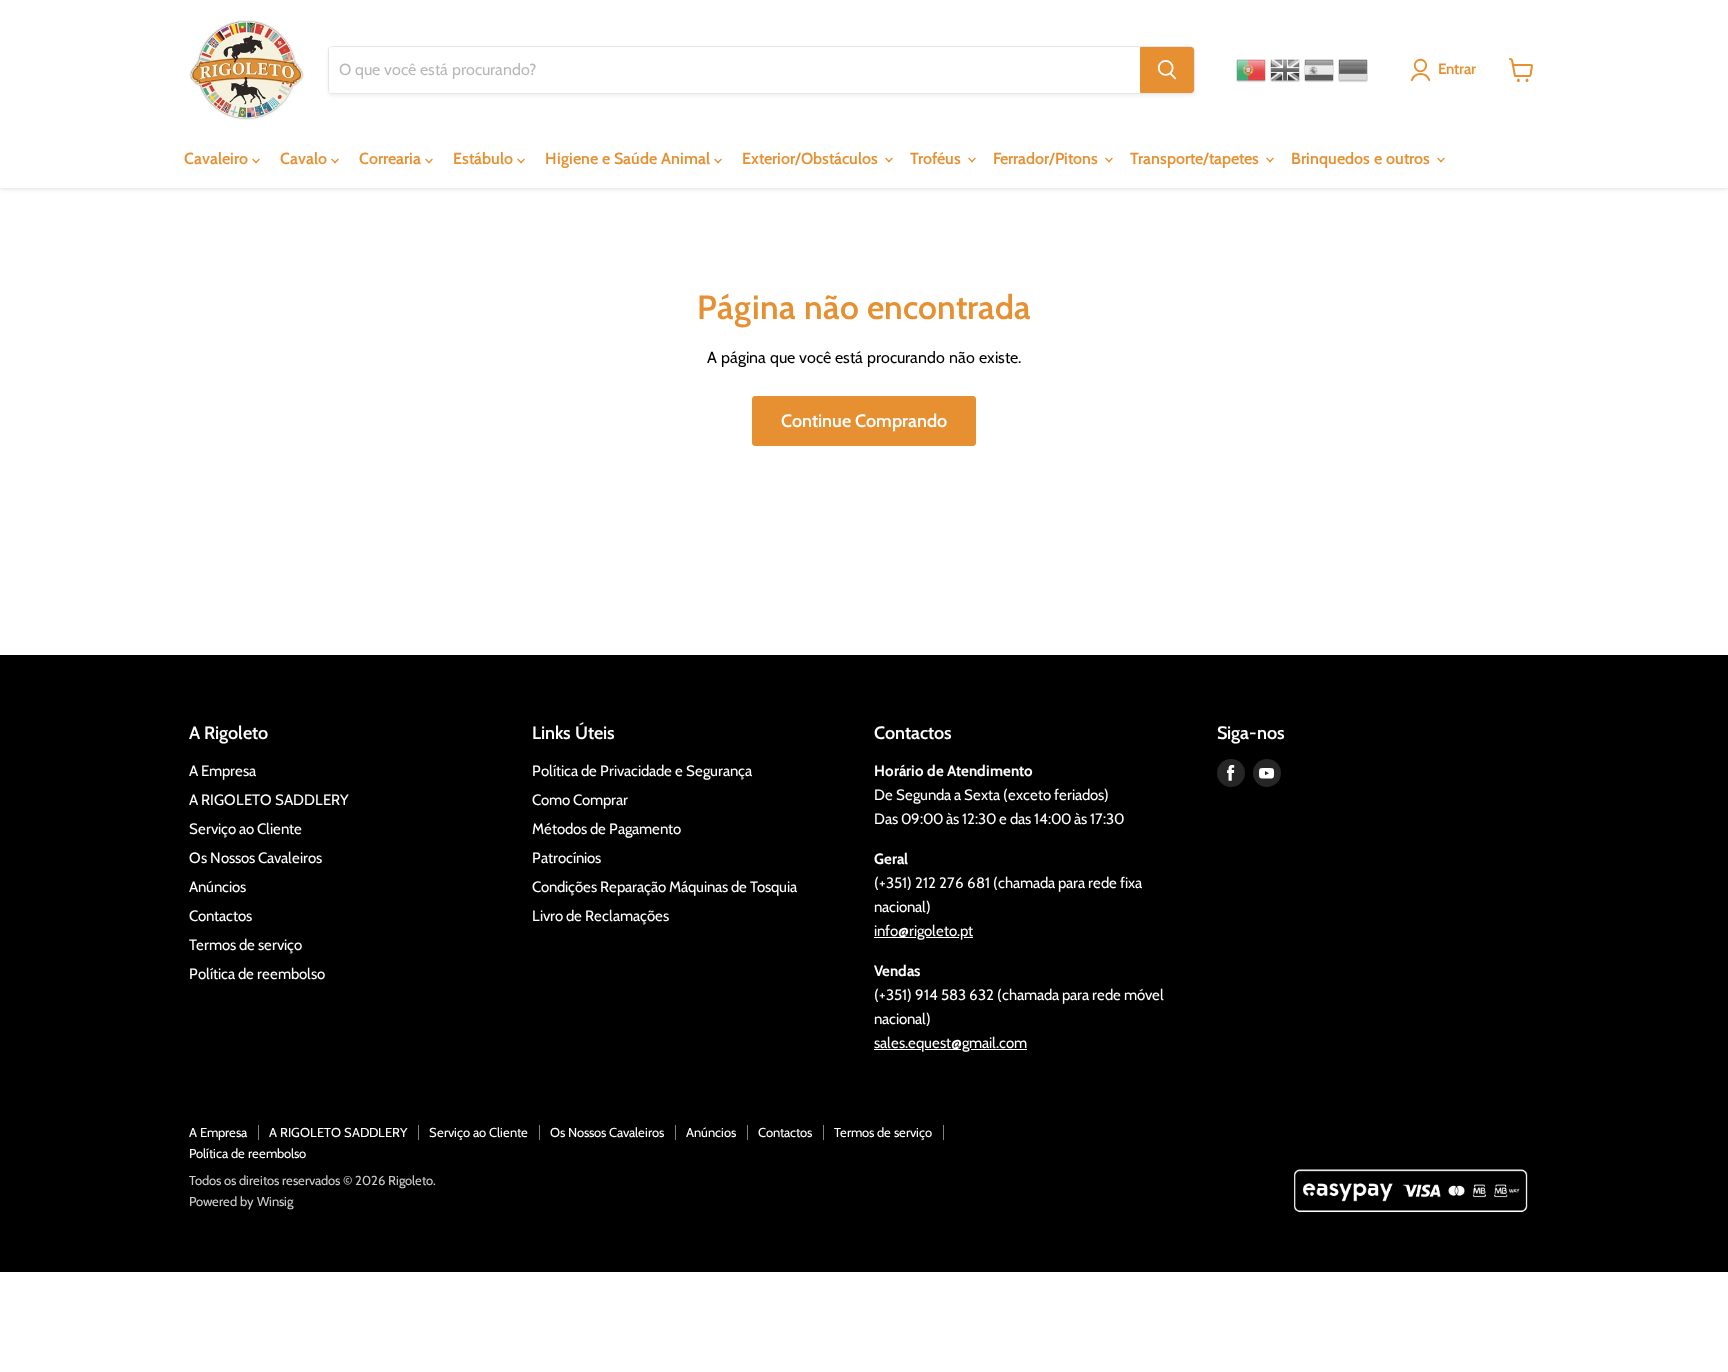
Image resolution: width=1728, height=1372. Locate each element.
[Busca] (1167, 70)
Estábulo (485, 158)
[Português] (1251, 70)
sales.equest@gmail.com (950, 1043)
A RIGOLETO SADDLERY (269, 800)
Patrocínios (566, 858)
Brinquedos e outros (1362, 158)
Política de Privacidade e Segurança (642, 771)
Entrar (1457, 69)
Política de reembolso (257, 974)
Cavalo (305, 158)
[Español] (1319, 70)
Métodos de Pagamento (606, 829)
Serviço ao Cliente (245, 829)
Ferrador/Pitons (1047, 158)
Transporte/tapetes (1196, 158)
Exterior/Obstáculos (812, 158)
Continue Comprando (864, 421)
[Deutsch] (1353, 70)
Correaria (392, 158)
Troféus (937, 158)
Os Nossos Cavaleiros (255, 858)
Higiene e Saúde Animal (629, 158)
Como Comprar (580, 800)
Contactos (220, 916)
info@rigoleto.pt (923, 931)
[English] (1285, 70)
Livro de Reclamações (600, 916)
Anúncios (217, 887)
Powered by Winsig (241, 1201)
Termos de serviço (245, 945)
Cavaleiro (218, 158)
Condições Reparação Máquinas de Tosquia (664, 887)
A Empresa (222, 771)
